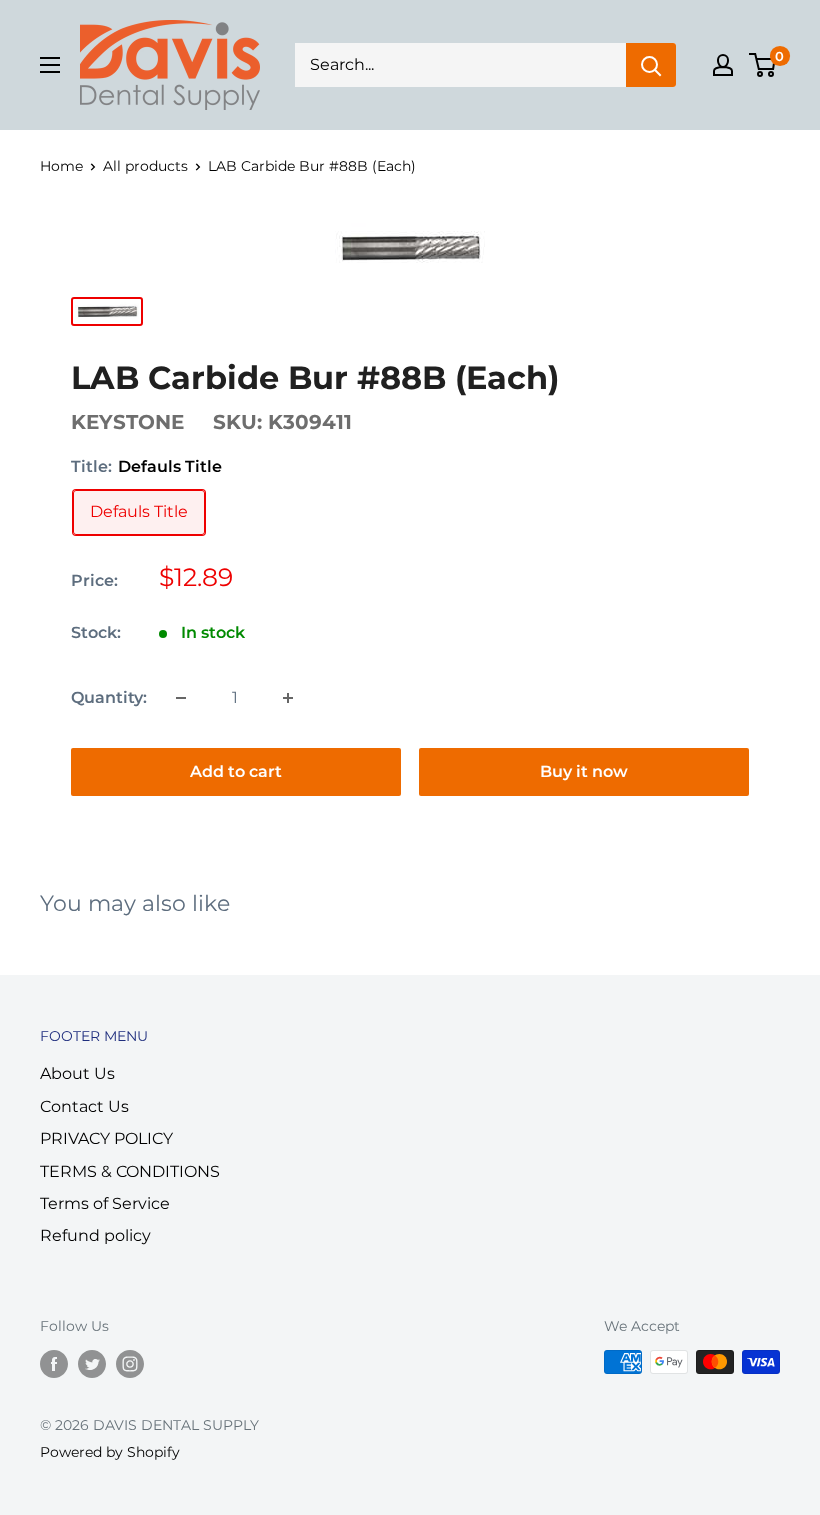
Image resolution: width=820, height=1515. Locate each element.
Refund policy (95, 1235)
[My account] (723, 65)
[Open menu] (50, 65)
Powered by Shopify (110, 1452)
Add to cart (236, 771)
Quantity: (109, 697)
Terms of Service (105, 1203)
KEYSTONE (127, 422)
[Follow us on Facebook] (54, 1364)
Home (61, 166)
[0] (763, 65)
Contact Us (84, 1106)
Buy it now (584, 771)
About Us (77, 1073)
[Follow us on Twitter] (92, 1364)
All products (145, 166)
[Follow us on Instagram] (130, 1364)
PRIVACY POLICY (106, 1138)
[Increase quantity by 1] (288, 698)
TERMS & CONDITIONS (130, 1171)
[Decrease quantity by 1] (181, 698)
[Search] (651, 65)
